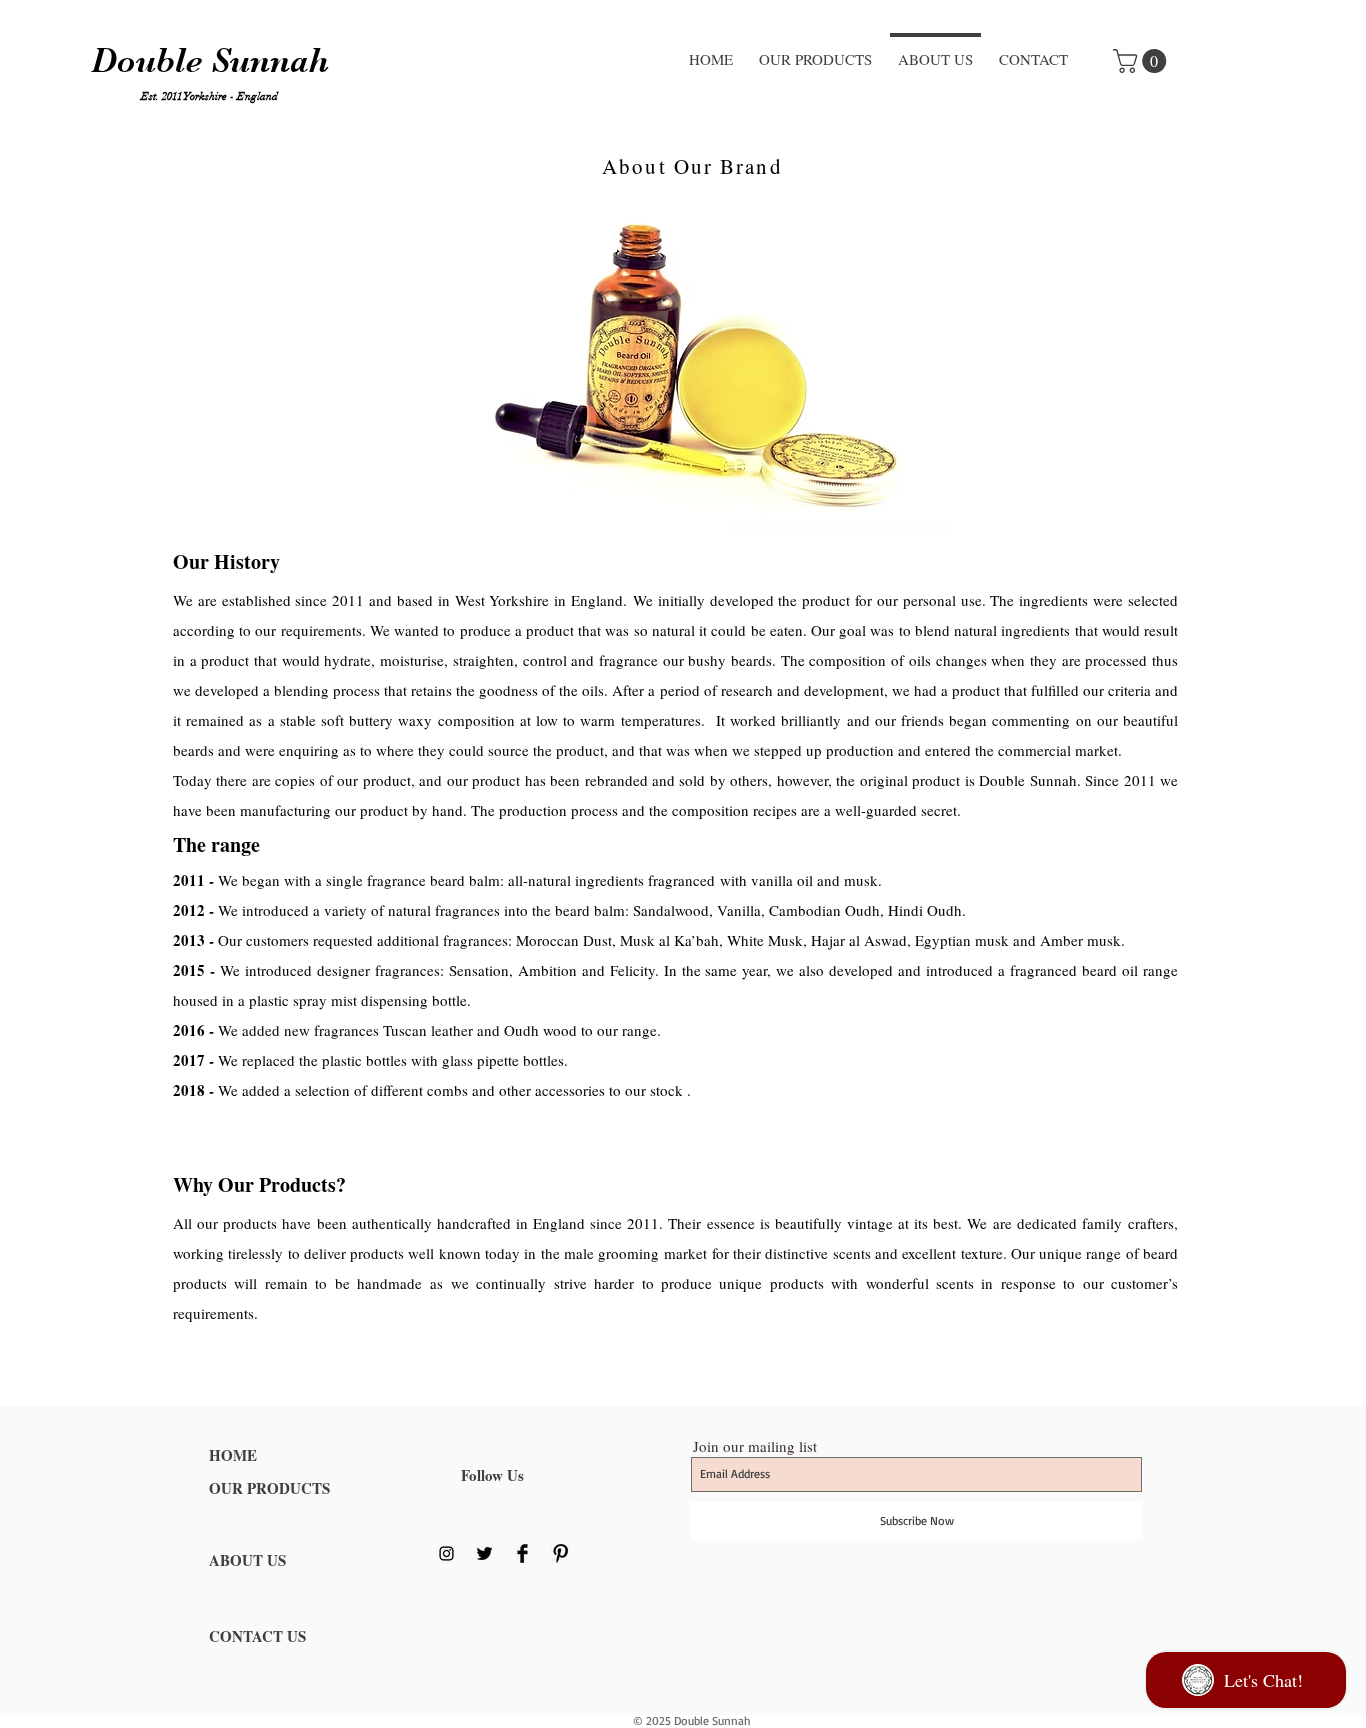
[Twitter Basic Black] (484, 1553)
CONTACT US (257, 1636)
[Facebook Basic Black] (522, 1553)
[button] (1142, 61)
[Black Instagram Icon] (446, 1553)
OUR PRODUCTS (269, 1488)
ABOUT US (247, 1560)
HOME (233, 1455)
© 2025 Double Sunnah (692, 1720)
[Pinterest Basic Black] (560, 1553)
